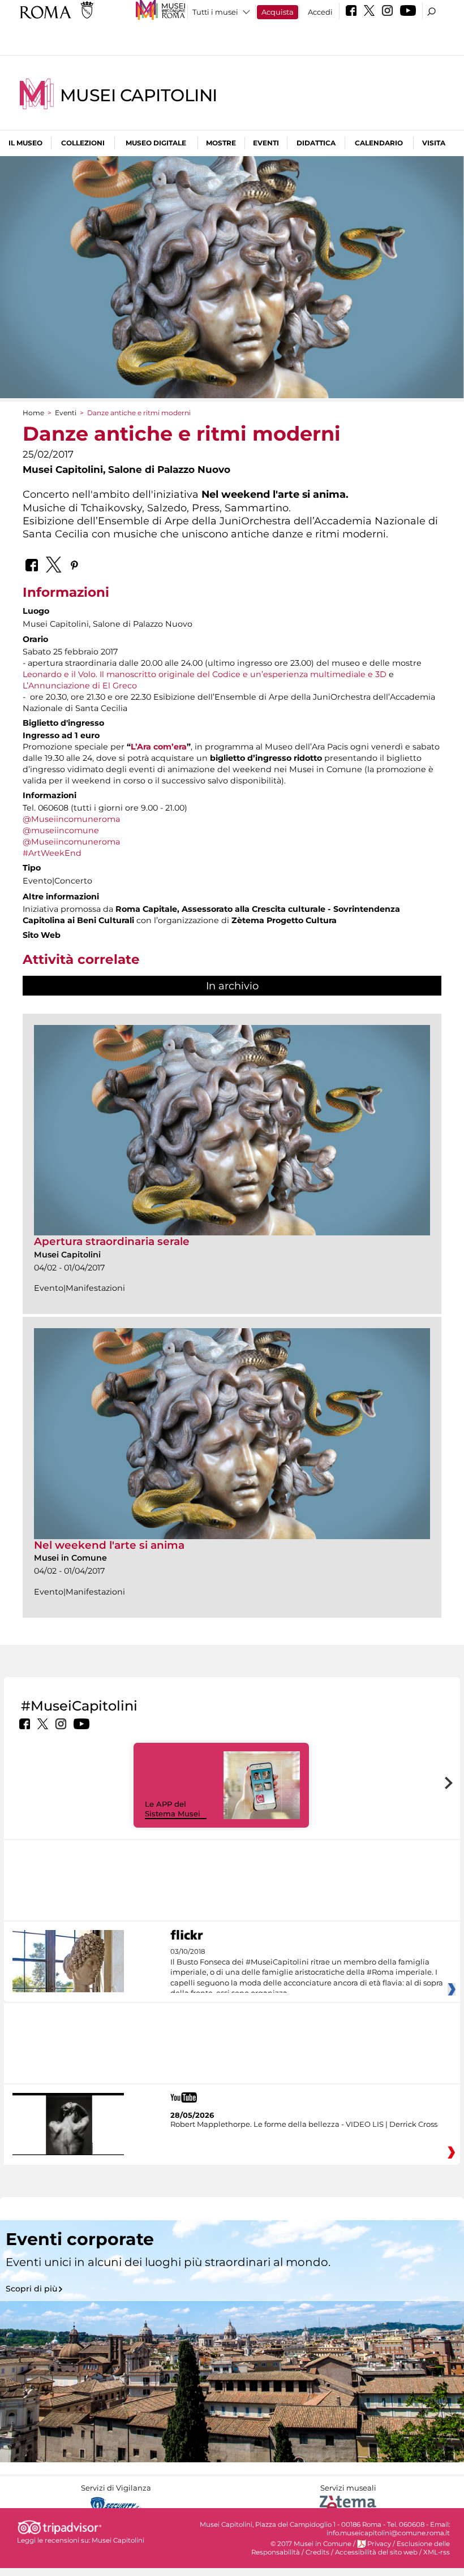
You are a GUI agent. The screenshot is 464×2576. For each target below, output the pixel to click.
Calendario (379, 143)
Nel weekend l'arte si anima (109, 1545)
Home (33, 413)
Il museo (25, 143)
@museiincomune (61, 830)
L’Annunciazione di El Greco (80, 686)
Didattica (316, 143)
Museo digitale (156, 143)
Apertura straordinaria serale (112, 1241)
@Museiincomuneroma (71, 819)
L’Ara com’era (159, 747)
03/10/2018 (307, 1972)
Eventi (266, 143)
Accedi (320, 12)
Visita (434, 143)
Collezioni (83, 143)
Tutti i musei (215, 12)
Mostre (221, 143)
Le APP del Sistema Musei (173, 1809)
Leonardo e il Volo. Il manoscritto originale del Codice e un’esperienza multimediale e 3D (205, 674)
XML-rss (437, 2552)
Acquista (278, 12)
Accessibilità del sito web (376, 2552)
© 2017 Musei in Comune (311, 2544)
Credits (317, 2552)
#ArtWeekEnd (52, 853)
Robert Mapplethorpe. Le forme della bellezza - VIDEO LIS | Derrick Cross (304, 2124)
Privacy (379, 2544)
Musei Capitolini (139, 95)
